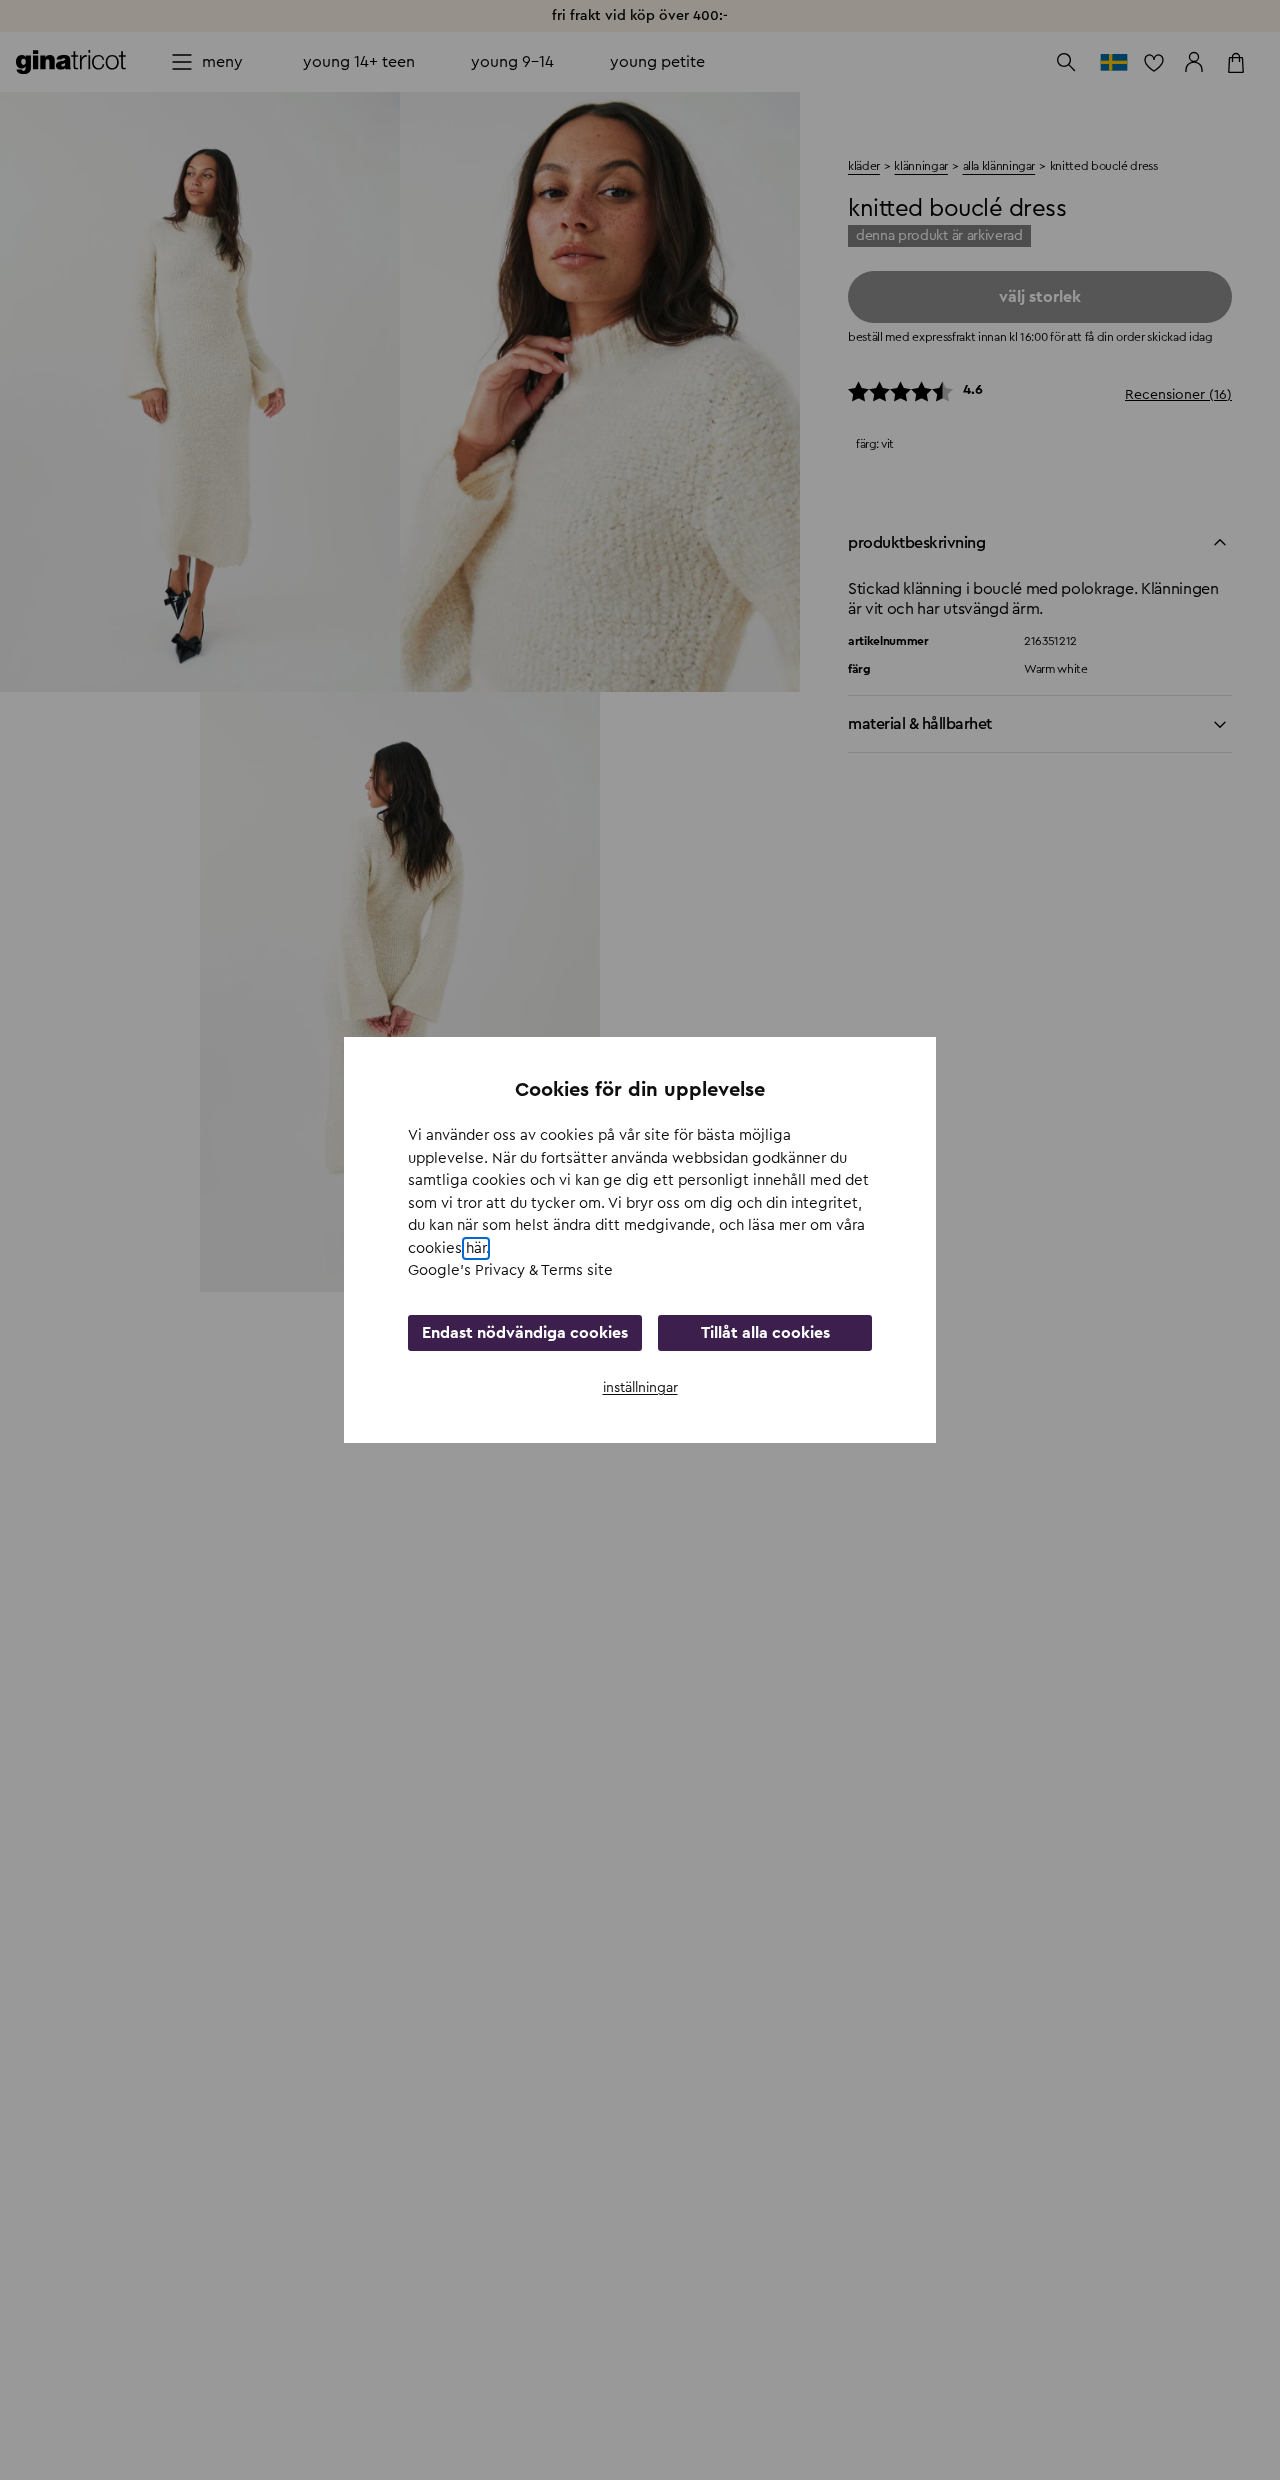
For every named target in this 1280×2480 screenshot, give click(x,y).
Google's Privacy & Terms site (510, 1270)
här (476, 1248)
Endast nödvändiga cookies (525, 1333)
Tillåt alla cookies (765, 1333)
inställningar (640, 1388)
